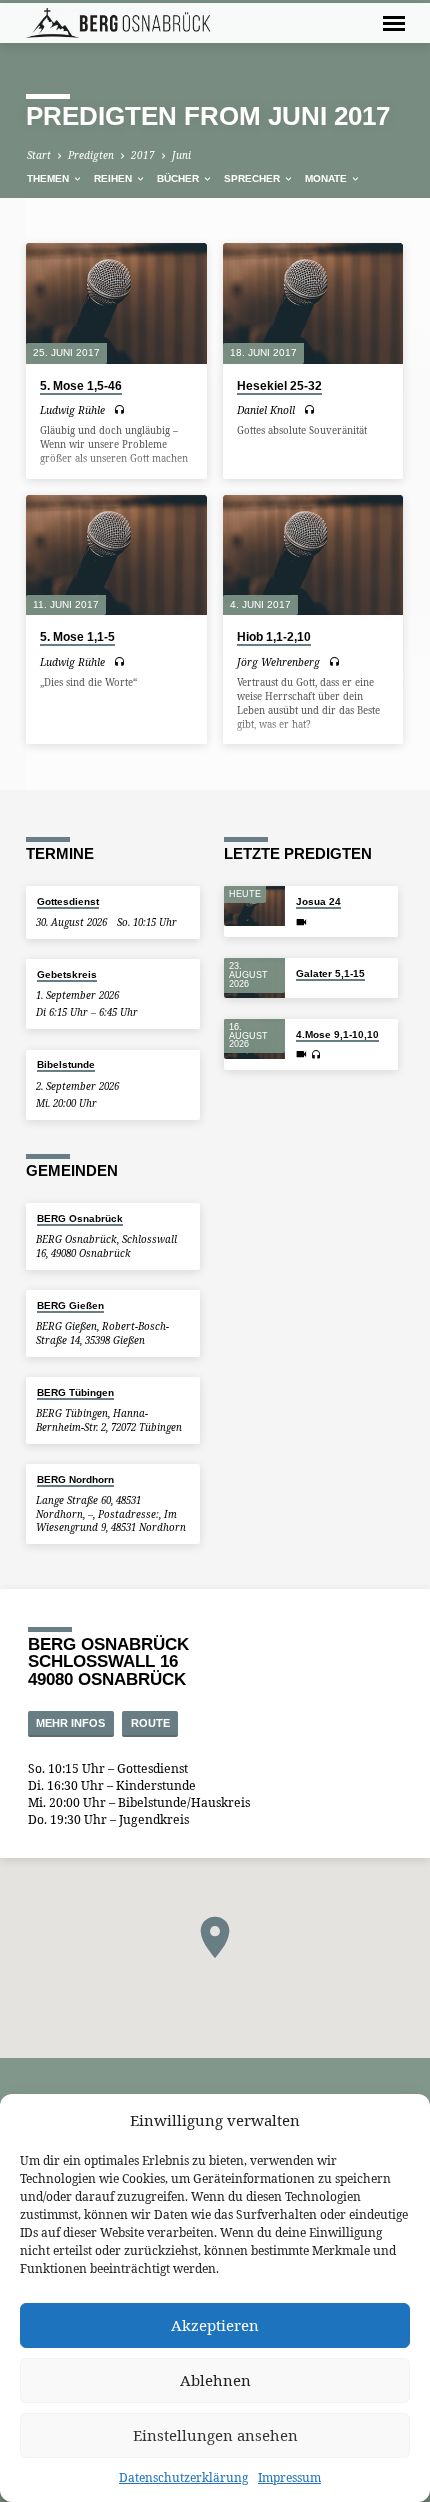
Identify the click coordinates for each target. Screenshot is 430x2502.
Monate (327, 178)
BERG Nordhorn (75, 1479)
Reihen (114, 178)
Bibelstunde (66, 1064)
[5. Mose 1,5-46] (116, 303)
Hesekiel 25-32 (279, 386)
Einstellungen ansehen (215, 2435)
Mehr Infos (70, 1723)
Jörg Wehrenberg (278, 662)
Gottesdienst (68, 901)
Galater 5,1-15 (330, 973)
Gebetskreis (67, 974)
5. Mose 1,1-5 (77, 637)
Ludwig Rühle (72, 410)
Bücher (179, 178)
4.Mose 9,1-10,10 (337, 1034)
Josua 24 (318, 901)
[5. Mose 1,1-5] (116, 555)
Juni (181, 155)
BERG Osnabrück (80, 1218)
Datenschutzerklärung (183, 2477)
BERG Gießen (70, 1305)
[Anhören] (119, 409)
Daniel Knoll (266, 410)
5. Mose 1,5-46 (81, 386)
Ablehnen (215, 2380)
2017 (143, 155)
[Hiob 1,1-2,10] (313, 555)
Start (39, 155)
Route (150, 1723)
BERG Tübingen (75, 1392)
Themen (49, 178)
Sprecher (253, 178)
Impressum (289, 2477)
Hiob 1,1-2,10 (274, 637)
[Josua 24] (254, 906)
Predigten (91, 155)
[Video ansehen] (301, 922)
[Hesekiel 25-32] (313, 303)
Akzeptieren (215, 2325)
